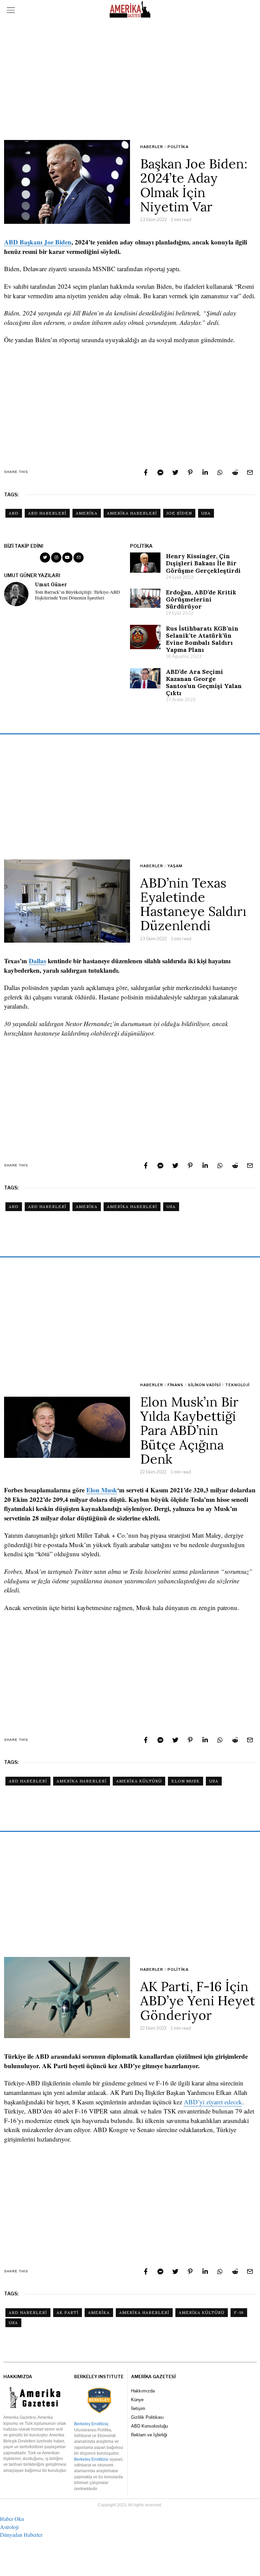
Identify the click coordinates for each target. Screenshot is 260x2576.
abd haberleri (47, 513)
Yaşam (175, 866)
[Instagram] (56, 558)
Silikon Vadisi (204, 1385)
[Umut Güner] (16, 594)
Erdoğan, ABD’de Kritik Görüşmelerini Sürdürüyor (201, 599)
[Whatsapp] (220, 472)
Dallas (37, 961)
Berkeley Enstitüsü (91, 2424)
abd (14, 513)
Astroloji (9, 2527)
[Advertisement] (130, 79)
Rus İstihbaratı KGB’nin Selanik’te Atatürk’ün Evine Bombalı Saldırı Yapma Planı (202, 639)
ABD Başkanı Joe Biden (38, 242)
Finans (176, 1385)
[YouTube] (67, 558)
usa (206, 513)
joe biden (179, 513)
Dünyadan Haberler (21, 2535)
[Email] (250, 472)
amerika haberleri (132, 513)
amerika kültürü (139, 1781)
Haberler (152, 147)
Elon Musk (102, 1490)
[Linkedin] (205, 472)
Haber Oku (12, 2519)
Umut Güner (51, 585)
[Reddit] (235, 472)
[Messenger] (160, 472)
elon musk (186, 1781)
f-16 (239, 2312)
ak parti (68, 2312)
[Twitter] (175, 472)
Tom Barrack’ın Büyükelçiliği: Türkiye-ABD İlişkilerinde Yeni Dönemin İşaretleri (77, 595)
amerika (87, 513)
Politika (178, 147)
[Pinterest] (190, 472)
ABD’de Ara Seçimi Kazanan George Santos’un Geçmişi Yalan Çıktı (204, 682)
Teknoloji (237, 1385)
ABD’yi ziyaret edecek (213, 2102)
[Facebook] (146, 472)
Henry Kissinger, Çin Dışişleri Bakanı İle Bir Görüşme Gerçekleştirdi (203, 563)
